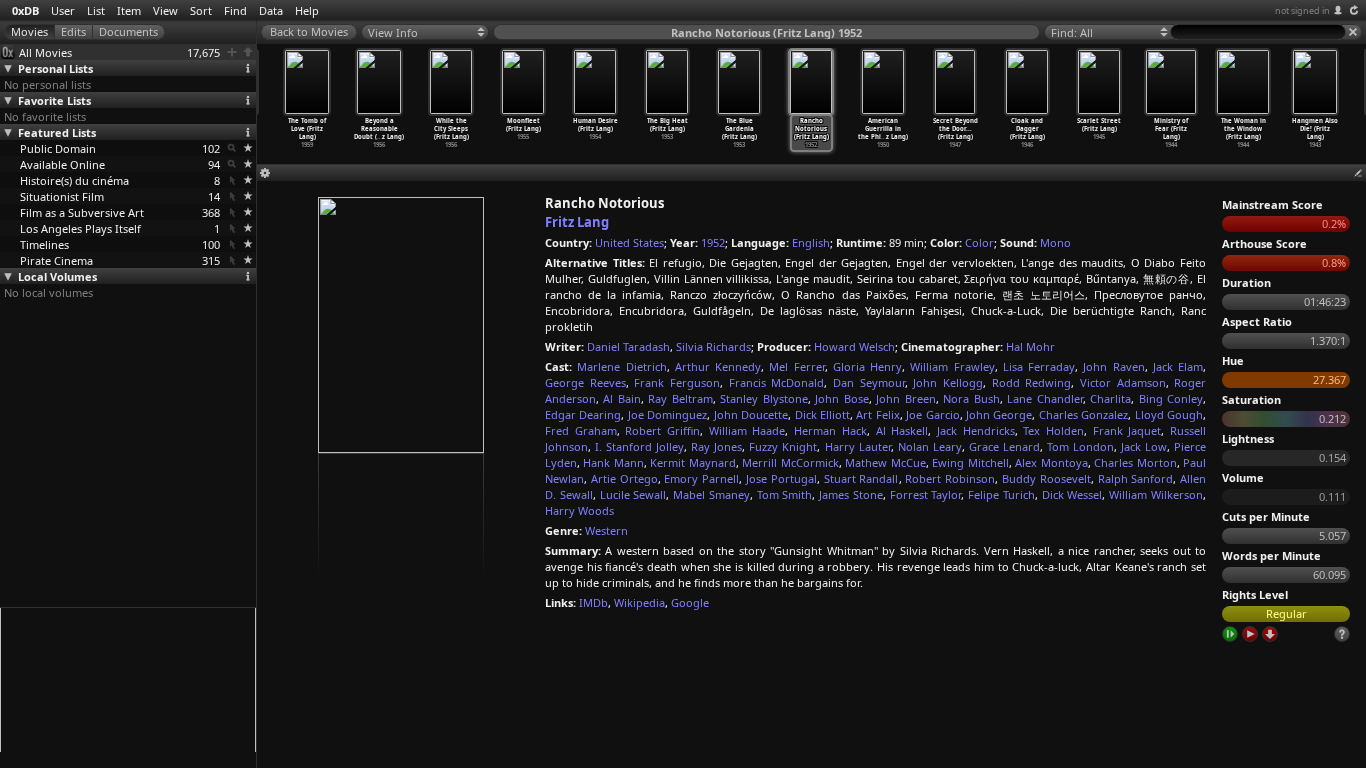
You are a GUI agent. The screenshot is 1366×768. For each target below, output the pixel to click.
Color (979, 242)
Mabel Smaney (711, 494)
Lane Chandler (1044, 398)
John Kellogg (948, 382)
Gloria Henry (867, 366)
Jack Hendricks (976, 430)
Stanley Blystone (763, 398)
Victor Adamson (1123, 382)
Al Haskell (902, 430)
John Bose (841, 398)
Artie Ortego (624, 478)
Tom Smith (785, 494)
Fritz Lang (577, 222)
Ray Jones (716, 446)
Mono (1055, 242)
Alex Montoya (1051, 462)
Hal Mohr (1030, 346)
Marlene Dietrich (621, 366)
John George (999, 414)
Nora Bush (971, 398)
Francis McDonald (777, 382)
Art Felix (877, 414)
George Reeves (585, 382)
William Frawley (952, 366)
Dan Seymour (869, 382)
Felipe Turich (1001, 494)
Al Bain (621, 398)
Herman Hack (830, 430)
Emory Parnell (701, 478)
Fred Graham (581, 430)
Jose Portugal (781, 478)
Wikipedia (639, 602)
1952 (713, 242)
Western (606, 530)
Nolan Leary (930, 446)
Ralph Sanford (1136, 478)
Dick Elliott (822, 414)
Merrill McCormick (790, 462)
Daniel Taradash (628, 346)
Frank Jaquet (1127, 430)
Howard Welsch (854, 346)
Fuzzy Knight (783, 446)
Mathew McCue (885, 462)
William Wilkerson (1156, 494)
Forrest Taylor (926, 494)
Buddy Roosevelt (1046, 478)
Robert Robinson (950, 478)
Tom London (1080, 446)
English (811, 242)
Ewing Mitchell (970, 462)
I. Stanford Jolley (639, 446)
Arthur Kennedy (718, 366)
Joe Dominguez (667, 414)
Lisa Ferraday (1039, 366)
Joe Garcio (932, 414)
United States (629, 242)
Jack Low (1144, 446)
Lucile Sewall (633, 494)
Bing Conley (1171, 398)
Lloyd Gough (1169, 414)
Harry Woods (579, 510)
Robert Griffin (662, 430)
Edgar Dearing (583, 414)
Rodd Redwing (1032, 382)
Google (690, 602)
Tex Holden (1053, 430)
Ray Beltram (680, 398)
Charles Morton (1135, 462)
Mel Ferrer (796, 366)
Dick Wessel (1072, 494)
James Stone (851, 494)
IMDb (593, 602)
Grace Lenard (1004, 446)
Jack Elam (1178, 366)
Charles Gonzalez (1083, 414)
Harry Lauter (858, 446)
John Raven (1113, 366)
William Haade (747, 430)
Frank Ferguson (677, 382)
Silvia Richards (713, 346)
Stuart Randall (861, 478)
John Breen (905, 398)
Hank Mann (613, 462)
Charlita (1110, 398)
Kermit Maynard (692, 462)
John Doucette (751, 414)
